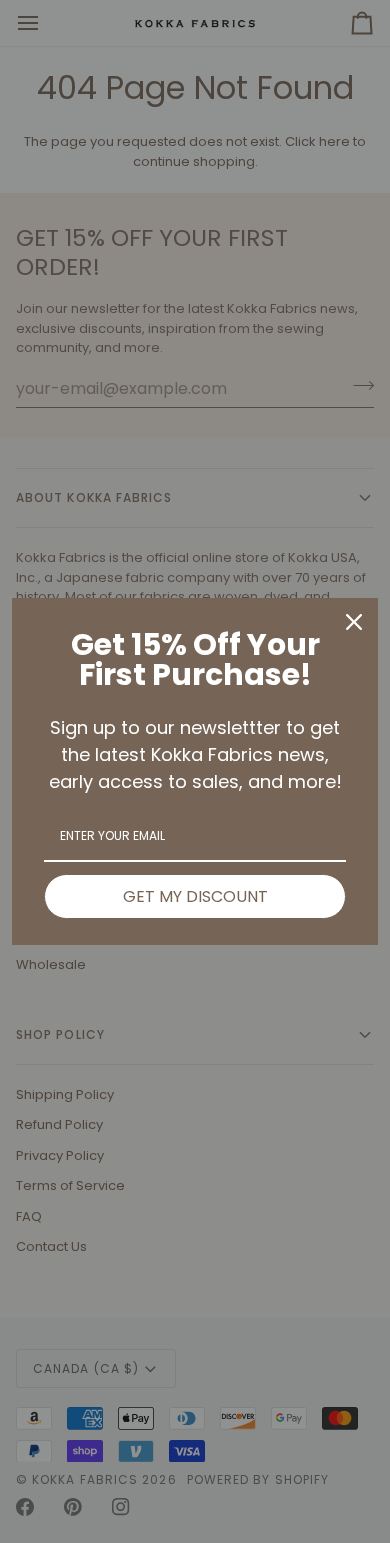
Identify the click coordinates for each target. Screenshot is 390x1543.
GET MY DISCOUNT (195, 896)
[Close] (354, 622)
